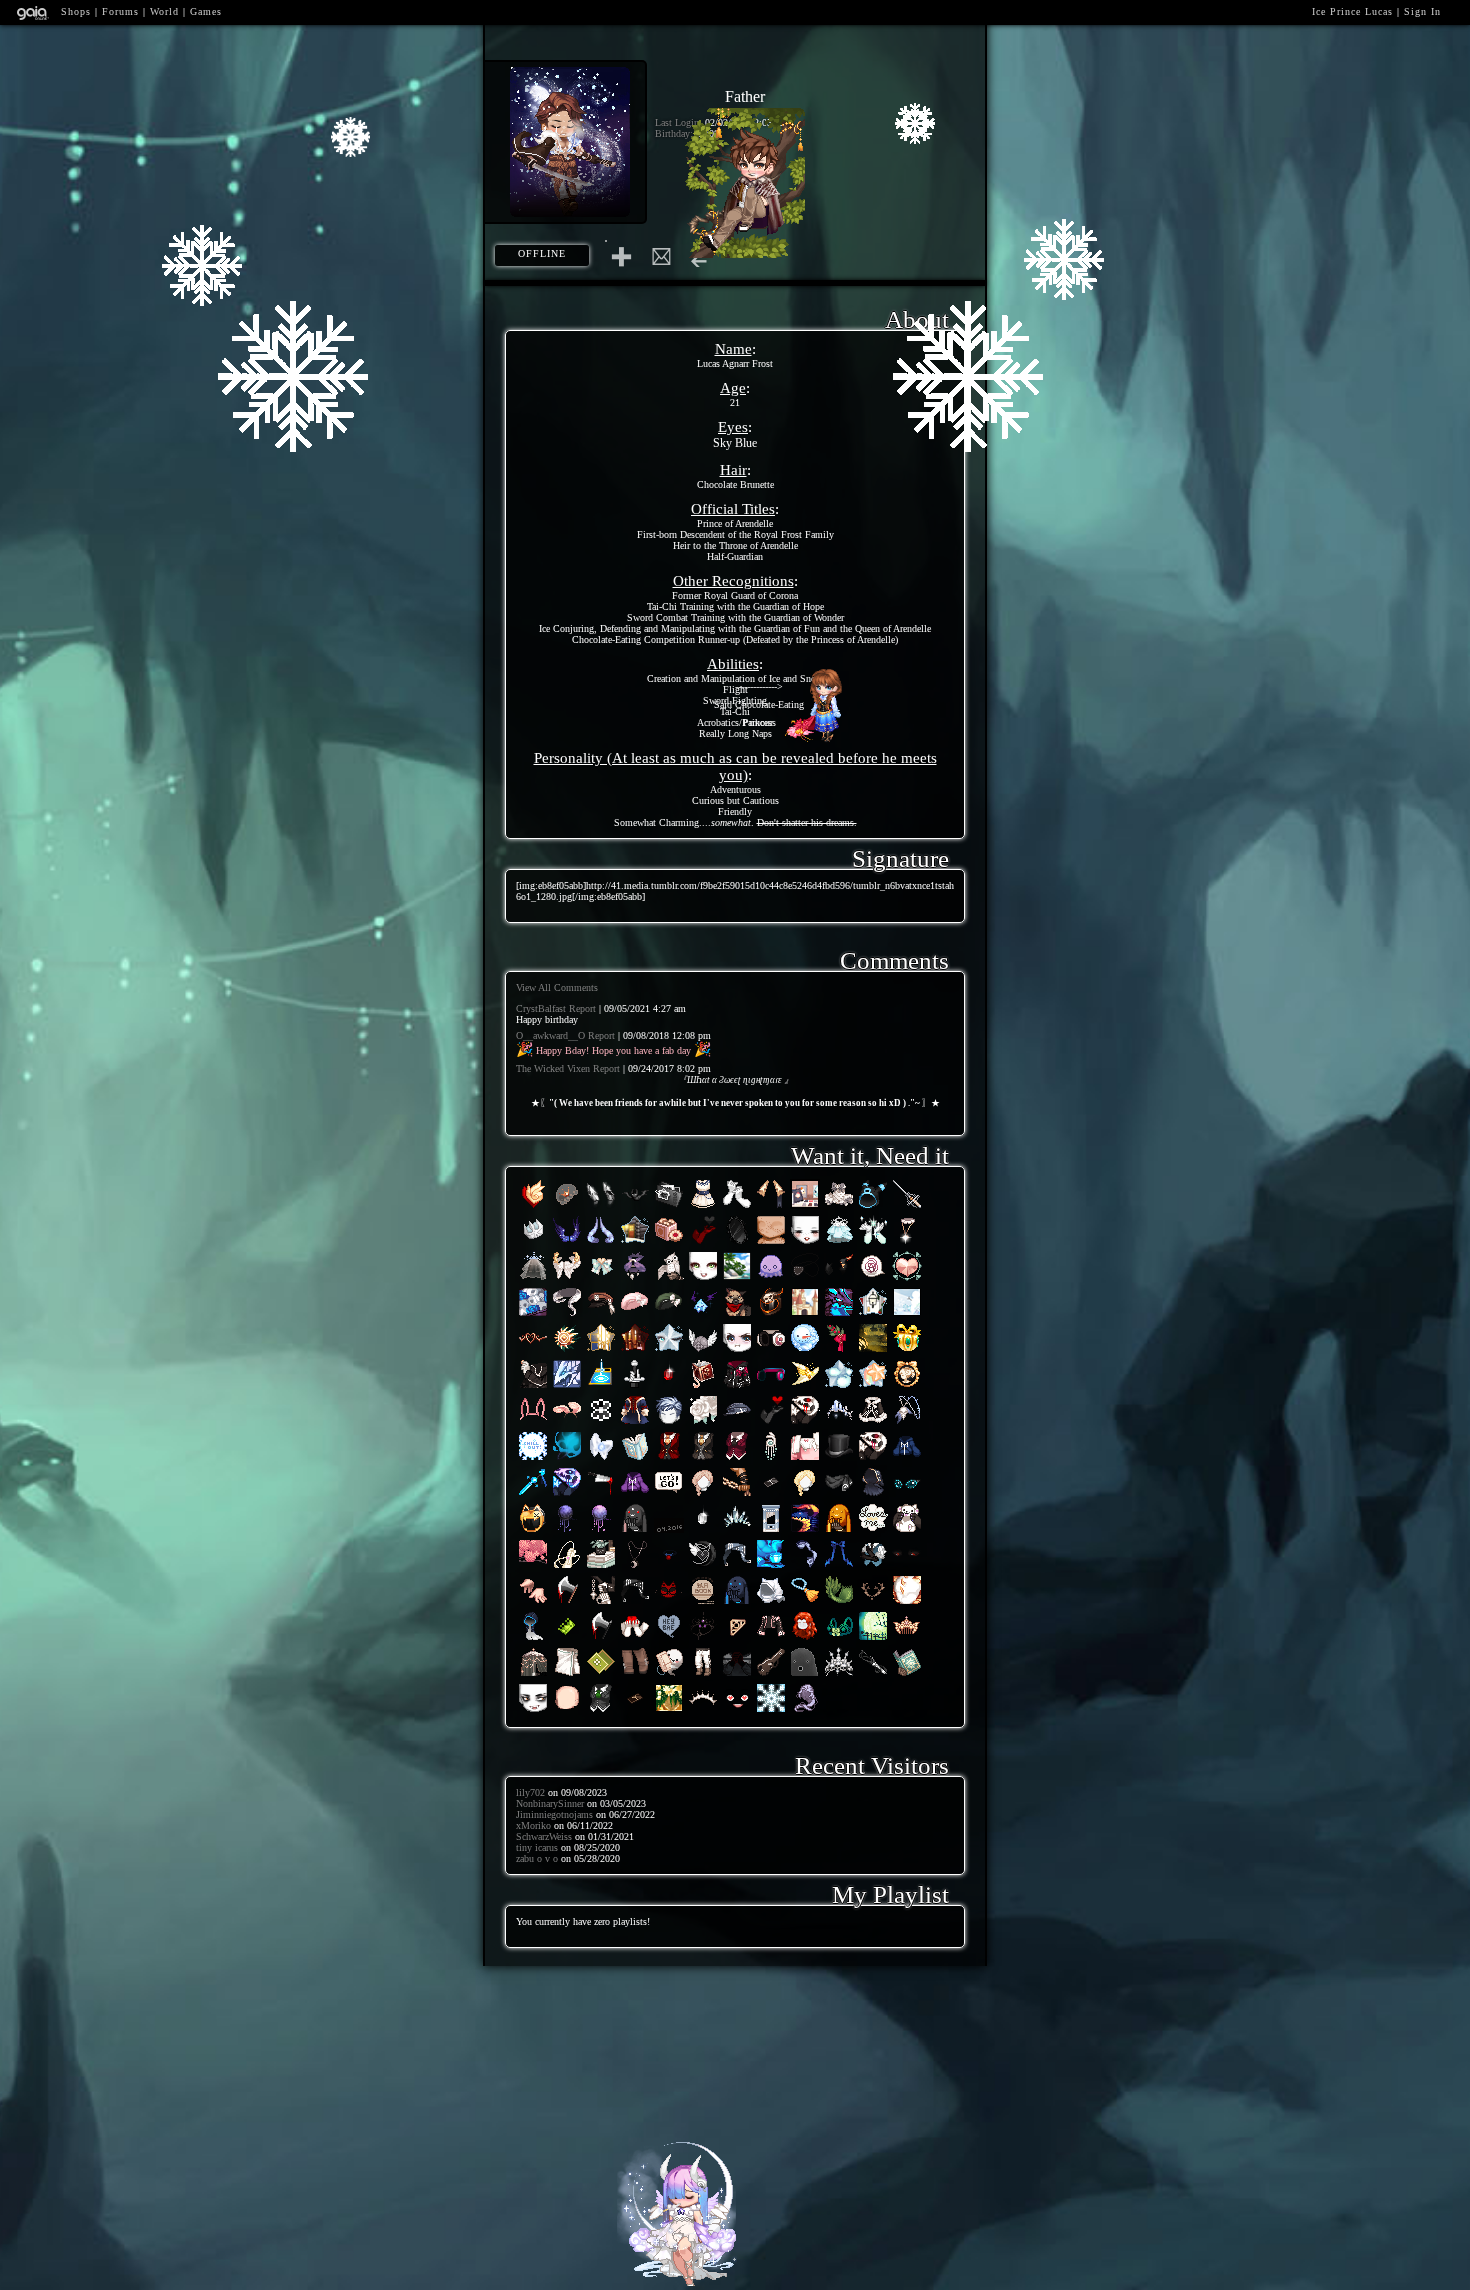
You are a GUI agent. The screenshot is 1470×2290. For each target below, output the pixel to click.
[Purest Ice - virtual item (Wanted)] (839, 1423)
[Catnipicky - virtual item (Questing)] (601, 1567)
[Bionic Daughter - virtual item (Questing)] (805, 1459)
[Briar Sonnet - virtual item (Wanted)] (703, 1387)
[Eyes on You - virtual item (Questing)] (601, 1603)
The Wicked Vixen (553, 1068)
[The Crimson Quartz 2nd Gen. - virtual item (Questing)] (737, 1639)
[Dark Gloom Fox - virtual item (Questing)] (601, 1639)
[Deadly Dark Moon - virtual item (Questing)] (567, 1531)
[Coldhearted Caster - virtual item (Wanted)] (567, 1459)
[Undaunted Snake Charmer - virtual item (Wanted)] (567, 1315)
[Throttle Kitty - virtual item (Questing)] (907, 1495)
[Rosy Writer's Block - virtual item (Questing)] (873, 1279)
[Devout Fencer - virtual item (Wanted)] (907, 1207)
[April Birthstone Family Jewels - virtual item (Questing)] (703, 1531)
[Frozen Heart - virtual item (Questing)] (533, 1495)
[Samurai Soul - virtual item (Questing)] (839, 1495)
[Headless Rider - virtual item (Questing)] (533, 1531)
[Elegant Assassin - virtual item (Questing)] (839, 1459)
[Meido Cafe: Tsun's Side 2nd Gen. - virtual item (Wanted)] (771, 1495)
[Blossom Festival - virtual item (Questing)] (533, 1567)
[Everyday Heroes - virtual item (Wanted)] (737, 1675)
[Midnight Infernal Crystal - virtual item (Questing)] (601, 1207)
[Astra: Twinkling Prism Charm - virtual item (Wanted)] (873, 1387)
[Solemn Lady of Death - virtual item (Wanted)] (839, 1675)
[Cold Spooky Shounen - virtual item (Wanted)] (669, 1675)
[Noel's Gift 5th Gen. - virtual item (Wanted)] (907, 1351)
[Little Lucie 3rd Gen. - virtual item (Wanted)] (907, 1387)
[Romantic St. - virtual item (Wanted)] (703, 1207)
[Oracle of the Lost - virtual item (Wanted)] (533, 1675)
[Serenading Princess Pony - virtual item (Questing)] (567, 1567)
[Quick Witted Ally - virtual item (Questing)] (635, 1603)
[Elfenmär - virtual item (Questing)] (873, 1351)
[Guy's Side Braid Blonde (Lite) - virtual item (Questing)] (805, 1495)
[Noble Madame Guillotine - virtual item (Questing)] (771, 1531)
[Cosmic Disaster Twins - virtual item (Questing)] (567, 1495)
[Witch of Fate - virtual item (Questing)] (635, 1531)
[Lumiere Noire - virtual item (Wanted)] (703, 1567)
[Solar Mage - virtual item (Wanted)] (805, 1387)
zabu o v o (537, 1858)
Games (206, 11)
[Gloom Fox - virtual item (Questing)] (567, 1603)
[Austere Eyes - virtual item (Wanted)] (907, 1567)
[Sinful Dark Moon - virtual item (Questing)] (601, 1531)
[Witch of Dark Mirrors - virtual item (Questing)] (737, 1243)
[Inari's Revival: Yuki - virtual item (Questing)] (805, 1603)
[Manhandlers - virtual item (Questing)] (533, 1603)
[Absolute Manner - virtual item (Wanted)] (703, 1279)
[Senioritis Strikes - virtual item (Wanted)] (703, 1675)
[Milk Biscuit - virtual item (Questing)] (669, 1243)
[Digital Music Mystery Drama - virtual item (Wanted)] (771, 1387)
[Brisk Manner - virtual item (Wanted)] (533, 1711)
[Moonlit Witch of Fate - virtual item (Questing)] (737, 1603)
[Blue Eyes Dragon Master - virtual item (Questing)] (567, 1387)
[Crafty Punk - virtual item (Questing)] (771, 1351)
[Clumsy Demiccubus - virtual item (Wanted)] (839, 1567)
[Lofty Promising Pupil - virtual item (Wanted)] (737, 1459)
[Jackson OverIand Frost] (745, 252)
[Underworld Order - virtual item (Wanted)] (771, 1423)
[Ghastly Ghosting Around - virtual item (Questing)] (771, 1279)
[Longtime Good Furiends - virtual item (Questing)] (669, 1603)
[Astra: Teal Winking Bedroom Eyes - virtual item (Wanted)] (669, 1351)
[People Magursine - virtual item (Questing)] (703, 1603)
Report (582, 1008)
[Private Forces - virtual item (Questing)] (805, 1279)
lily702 (530, 1792)
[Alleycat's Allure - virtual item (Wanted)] (737, 1387)
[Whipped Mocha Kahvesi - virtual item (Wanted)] (771, 1567)
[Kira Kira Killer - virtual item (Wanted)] (839, 1207)
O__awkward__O (550, 1035)
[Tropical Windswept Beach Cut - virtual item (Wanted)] (669, 1423)
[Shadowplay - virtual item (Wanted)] (805, 1675)
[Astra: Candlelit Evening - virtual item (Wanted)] (635, 1351)
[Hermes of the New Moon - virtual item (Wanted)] (567, 1279)
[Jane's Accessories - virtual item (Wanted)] (635, 1675)
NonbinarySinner (550, 1803)
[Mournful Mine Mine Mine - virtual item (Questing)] (601, 1243)
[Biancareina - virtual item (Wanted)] (907, 1639)
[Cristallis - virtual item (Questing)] (771, 1711)
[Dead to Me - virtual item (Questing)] (635, 1639)
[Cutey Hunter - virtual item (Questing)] (907, 1279)
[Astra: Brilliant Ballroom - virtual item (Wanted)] (601, 1351)
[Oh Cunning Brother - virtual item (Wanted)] (873, 1567)
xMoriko (533, 1825)
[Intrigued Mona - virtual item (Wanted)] (635, 1315)
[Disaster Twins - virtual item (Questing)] (805, 1423)
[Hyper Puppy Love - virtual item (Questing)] (907, 1531)
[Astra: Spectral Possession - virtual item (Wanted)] (839, 1387)
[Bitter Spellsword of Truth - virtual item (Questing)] (839, 1315)
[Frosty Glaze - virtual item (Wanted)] (533, 1279)
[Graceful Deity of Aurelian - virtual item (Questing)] (873, 1603)
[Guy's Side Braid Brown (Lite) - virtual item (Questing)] (703, 1495)
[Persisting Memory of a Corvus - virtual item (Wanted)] (601, 1315)
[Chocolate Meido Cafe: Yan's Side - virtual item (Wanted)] (635, 1711)
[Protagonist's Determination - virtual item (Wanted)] (737, 1423)
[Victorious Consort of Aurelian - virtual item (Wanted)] (533, 1351)
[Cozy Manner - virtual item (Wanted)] (805, 1243)
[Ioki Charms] (677, 2280)
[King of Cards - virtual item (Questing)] (601, 1387)
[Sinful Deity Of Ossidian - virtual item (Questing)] (703, 1639)
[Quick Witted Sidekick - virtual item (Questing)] (737, 1567)
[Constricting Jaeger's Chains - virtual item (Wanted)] (737, 1495)
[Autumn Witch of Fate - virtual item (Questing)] (839, 1531)
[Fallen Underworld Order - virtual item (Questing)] (703, 1243)
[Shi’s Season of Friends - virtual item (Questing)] (805, 1711)
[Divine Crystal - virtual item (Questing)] (737, 1531)
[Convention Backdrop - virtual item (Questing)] (805, 1207)
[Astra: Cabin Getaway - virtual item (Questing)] (635, 1243)
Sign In (1422, 11)
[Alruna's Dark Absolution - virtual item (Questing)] (635, 1207)
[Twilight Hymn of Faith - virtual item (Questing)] (805, 1531)
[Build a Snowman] (820, 737)
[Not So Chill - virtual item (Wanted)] (533, 1459)
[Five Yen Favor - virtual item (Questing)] (533, 1387)
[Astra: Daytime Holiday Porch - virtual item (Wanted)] (873, 1315)
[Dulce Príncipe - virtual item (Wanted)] (533, 1243)
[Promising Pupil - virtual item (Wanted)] (601, 1711)
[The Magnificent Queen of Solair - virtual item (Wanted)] (567, 1351)
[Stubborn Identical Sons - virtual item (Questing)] (635, 1495)
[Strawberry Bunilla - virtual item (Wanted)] (533, 1423)
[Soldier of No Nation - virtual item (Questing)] (635, 1423)
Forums (120, 11)
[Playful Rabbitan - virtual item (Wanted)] (567, 1423)
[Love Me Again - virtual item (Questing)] (669, 1531)
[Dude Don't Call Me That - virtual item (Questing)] (669, 1639)
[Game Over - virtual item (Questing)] (601, 1495)
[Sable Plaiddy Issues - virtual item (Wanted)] (771, 1675)
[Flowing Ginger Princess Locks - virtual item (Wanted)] (805, 1639)
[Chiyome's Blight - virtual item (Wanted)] (873, 1675)
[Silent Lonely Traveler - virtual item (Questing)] (771, 1603)
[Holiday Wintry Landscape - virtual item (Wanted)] (907, 1315)
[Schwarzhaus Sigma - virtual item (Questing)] (839, 1279)
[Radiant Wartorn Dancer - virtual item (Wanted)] (907, 1243)
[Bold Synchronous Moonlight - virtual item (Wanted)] (873, 1207)
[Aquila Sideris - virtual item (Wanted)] (567, 1243)
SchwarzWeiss (544, 1836)
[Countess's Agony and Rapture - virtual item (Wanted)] (839, 1639)
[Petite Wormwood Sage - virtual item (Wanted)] (771, 1459)
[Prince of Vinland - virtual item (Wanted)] (907, 1675)
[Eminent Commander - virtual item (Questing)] (703, 1423)
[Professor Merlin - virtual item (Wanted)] (703, 1459)
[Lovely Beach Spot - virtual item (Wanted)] (737, 1279)
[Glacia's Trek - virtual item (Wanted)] (873, 1423)
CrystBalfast (541, 1008)
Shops (76, 11)
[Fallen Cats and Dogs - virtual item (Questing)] (669, 1567)
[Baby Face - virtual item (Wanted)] (567, 1711)
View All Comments (557, 987)
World (164, 11)
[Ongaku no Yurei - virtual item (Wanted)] (601, 1459)
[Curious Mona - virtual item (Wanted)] (669, 1315)
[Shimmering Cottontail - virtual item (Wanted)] (601, 1279)
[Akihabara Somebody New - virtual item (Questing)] (533, 1639)
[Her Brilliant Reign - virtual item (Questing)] (703, 1711)
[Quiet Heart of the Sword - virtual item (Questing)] (635, 1387)
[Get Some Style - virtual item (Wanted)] (737, 1351)
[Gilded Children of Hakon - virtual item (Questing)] (907, 1603)
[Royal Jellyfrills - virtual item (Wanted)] (567, 1207)
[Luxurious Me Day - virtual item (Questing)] (601, 1423)
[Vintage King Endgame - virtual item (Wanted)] (771, 1207)
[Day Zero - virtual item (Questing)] (737, 1315)
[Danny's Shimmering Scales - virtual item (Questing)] (839, 1603)
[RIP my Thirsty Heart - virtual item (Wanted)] (873, 1639)
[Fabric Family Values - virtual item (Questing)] (873, 1495)
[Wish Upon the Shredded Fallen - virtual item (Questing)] (703, 1315)
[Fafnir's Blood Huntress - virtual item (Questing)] (533, 1315)
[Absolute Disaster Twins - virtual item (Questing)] (873, 1459)
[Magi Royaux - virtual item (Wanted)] (635, 1459)
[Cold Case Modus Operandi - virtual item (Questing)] (669, 1207)
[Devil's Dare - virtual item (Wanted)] (771, 1315)
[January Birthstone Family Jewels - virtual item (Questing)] (669, 1387)
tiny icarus (537, 1847)
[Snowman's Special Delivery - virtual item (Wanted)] (805, 1351)
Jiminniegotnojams (554, 1814)
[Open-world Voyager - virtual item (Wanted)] (805, 1567)
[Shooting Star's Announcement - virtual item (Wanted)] (873, 1243)
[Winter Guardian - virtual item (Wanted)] (669, 1279)
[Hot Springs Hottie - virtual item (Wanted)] (567, 1675)
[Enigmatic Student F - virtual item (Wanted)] (771, 1639)
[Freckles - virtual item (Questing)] (771, 1243)
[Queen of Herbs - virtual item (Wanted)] (601, 1675)
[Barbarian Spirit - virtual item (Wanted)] (635, 1279)
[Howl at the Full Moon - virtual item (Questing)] (635, 1567)
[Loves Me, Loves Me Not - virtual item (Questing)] (873, 1531)
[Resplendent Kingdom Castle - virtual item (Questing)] (805, 1315)
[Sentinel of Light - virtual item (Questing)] (703, 1351)
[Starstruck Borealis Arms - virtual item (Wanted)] (737, 1207)
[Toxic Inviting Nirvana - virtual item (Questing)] (567, 1639)
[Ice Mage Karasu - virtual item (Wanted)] (907, 1423)
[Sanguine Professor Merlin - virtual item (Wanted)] (669, 1459)
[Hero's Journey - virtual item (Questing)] (669, 1495)
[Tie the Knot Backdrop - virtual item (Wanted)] (669, 1711)
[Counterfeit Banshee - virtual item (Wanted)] (839, 1243)
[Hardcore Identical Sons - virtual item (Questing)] (907, 1459)
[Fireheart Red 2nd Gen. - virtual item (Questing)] (533, 1207)
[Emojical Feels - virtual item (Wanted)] (737, 1711)
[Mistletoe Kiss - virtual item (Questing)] (839, 1351)
